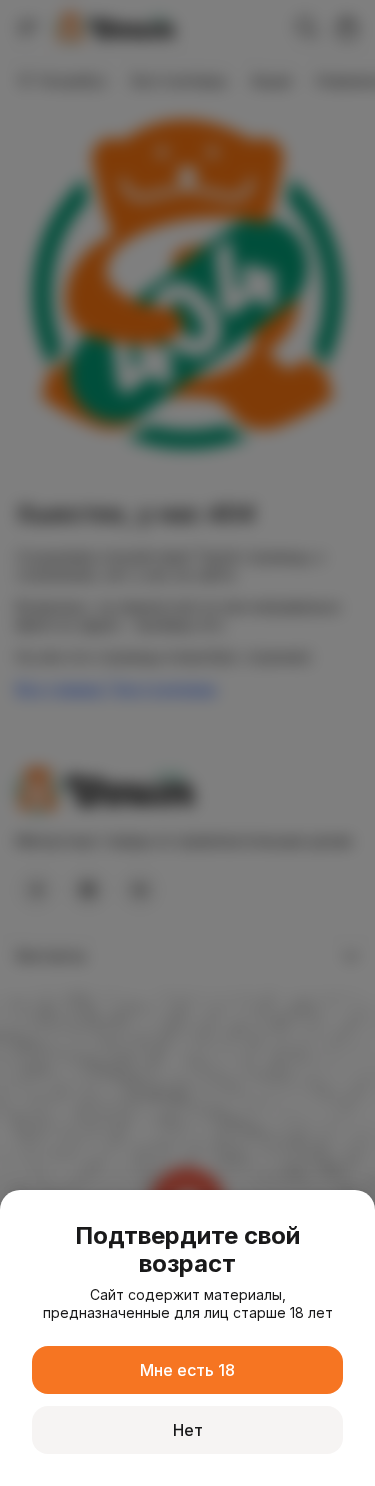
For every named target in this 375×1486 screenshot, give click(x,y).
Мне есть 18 (187, 1370)
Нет (188, 1430)
